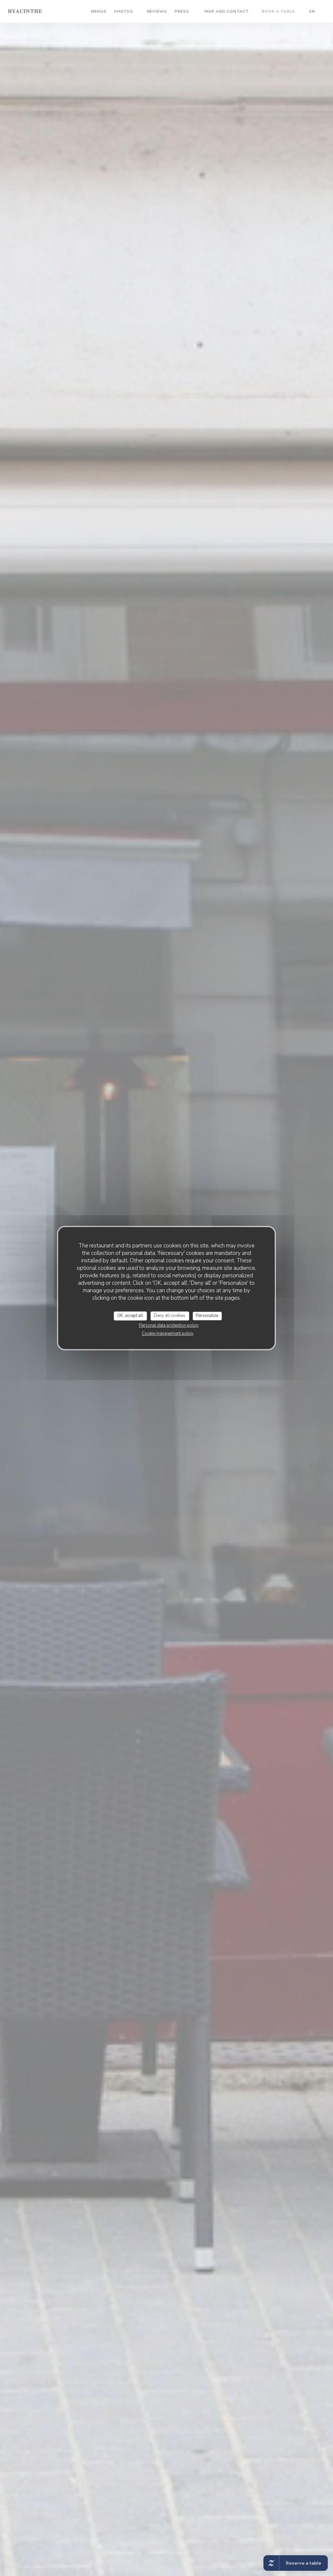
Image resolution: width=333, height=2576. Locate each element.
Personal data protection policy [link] (169, 1325)
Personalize (207, 1316)
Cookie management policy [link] (168, 1333)
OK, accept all (130, 1316)
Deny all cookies (170, 1316)
